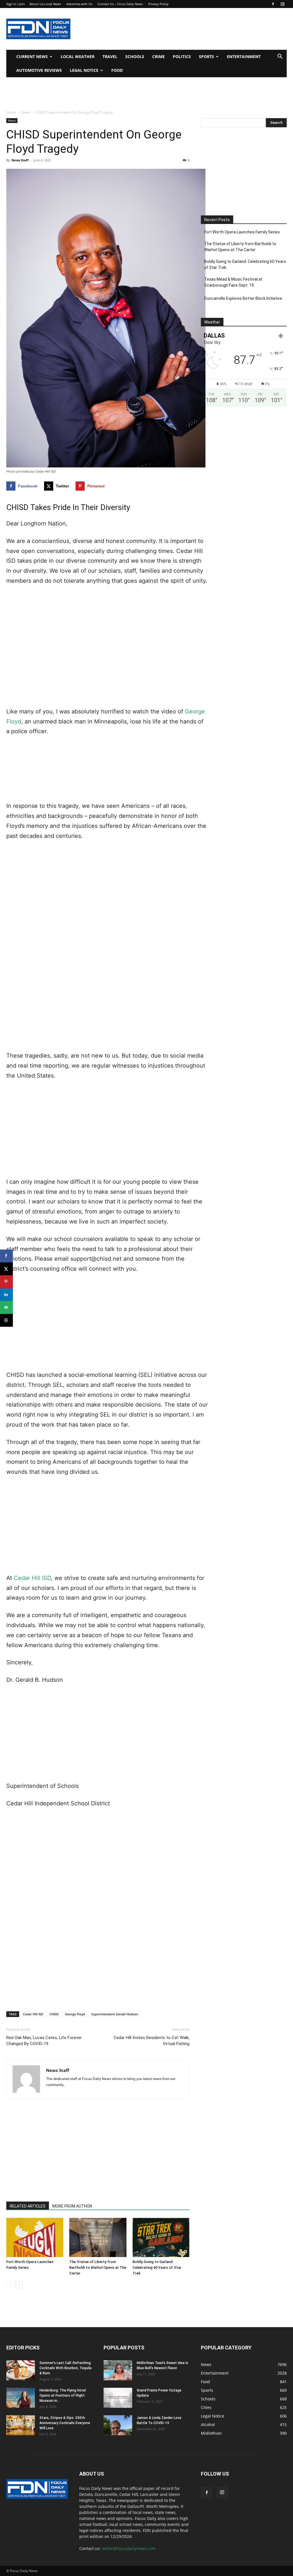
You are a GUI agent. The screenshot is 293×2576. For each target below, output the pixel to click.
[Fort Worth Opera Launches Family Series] (35, 2237)
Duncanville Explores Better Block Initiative (243, 298)
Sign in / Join (16, 4)
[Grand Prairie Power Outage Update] (118, 2398)
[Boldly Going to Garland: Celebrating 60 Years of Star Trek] (161, 2237)
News (26, 112)
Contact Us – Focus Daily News (120, 4)
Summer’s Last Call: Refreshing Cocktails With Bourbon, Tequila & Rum (66, 2368)
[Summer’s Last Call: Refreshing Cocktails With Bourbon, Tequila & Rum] (21, 2370)
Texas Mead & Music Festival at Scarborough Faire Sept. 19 (233, 282)
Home (11, 112)
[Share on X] (6, 1269)
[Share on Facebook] (6, 1256)
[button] (280, 57)
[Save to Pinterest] (6, 1282)
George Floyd (75, 2014)
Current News (32, 56)
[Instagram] (282, 4)
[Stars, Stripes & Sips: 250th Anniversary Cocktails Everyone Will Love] (21, 2425)
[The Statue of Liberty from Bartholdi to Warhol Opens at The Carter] (98, 2237)
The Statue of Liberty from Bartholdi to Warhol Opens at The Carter (98, 2267)
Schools (135, 56)
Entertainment (244, 56)
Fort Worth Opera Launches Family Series (242, 232)
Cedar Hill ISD (32, 1578)
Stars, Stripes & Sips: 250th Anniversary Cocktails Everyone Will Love (65, 2423)
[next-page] (19, 2285)
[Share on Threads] (6, 1320)
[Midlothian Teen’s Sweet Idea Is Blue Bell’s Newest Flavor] (118, 2370)
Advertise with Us (79, 4)
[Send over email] (6, 1307)
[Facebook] (273, 4)
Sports (206, 56)
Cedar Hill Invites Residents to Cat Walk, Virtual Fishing (152, 2041)
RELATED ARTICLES (28, 2206)
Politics (182, 56)
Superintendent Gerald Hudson (115, 2014)
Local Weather (78, 56)
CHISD (54, 2014)
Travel (110, 56)
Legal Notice (84, 70)
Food (117, 70)
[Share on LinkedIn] (6, 1295)
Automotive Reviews (39, 70)
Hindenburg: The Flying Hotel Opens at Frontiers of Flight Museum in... (63, 2395)
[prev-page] (10, 2285)
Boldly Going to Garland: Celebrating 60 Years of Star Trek (157, 2267)
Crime (159, 56)
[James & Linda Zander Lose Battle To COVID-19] (118, 2425)
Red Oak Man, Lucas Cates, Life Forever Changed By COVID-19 (44, 2041)
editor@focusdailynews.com (129, 2548)
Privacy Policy (158, 4)
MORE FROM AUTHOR (72, 2206)
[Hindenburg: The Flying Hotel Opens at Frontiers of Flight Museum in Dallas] (21, 2398)
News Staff (20, 160)
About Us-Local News (45, 4)
